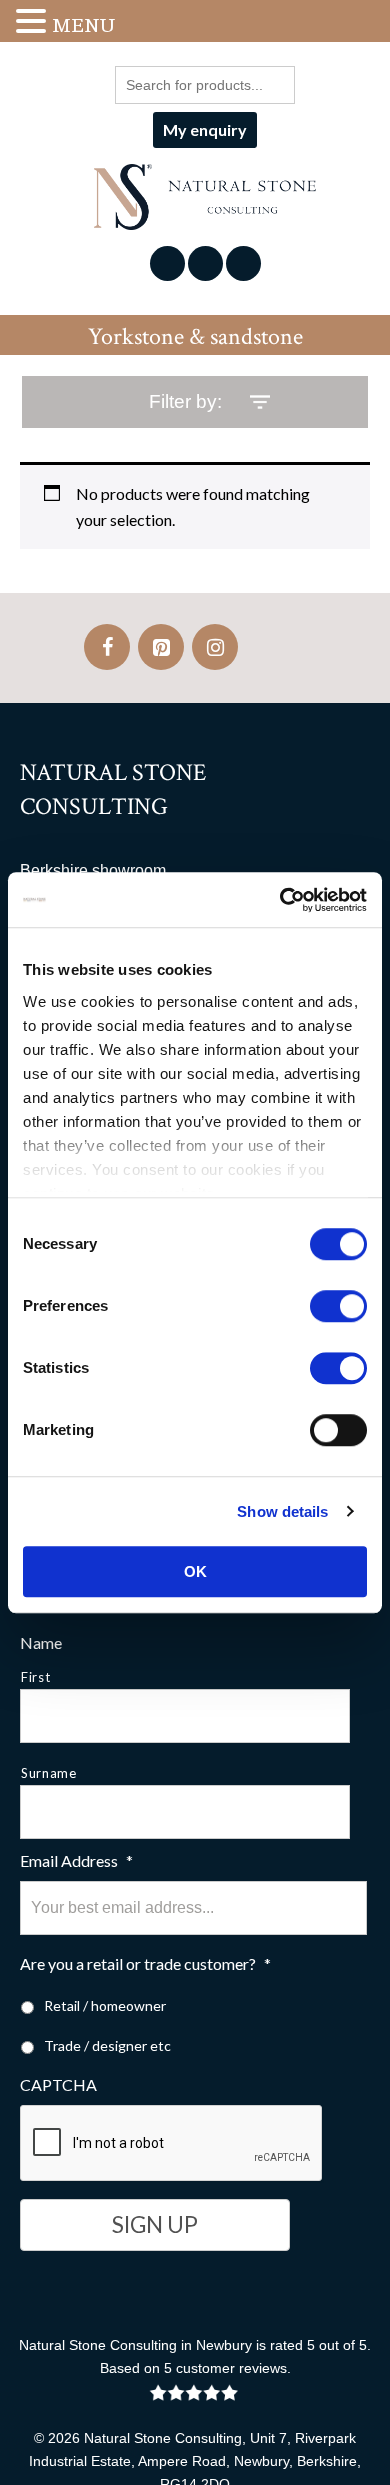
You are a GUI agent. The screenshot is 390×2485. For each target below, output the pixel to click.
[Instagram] (215, 647)
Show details (282, 1511)
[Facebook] (107, 647)
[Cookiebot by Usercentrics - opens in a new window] (280, 900)
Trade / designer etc (107, 2045)
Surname (49, 1773)
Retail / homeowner (105, 2005)
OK (195, 1571)
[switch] (338, 1306)
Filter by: (185, 401)
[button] (34, 22)
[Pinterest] (161, 647)
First (35, 1677)
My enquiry (205, 129)
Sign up (155, 2224)
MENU (83, 25)
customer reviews (231, 2368)
